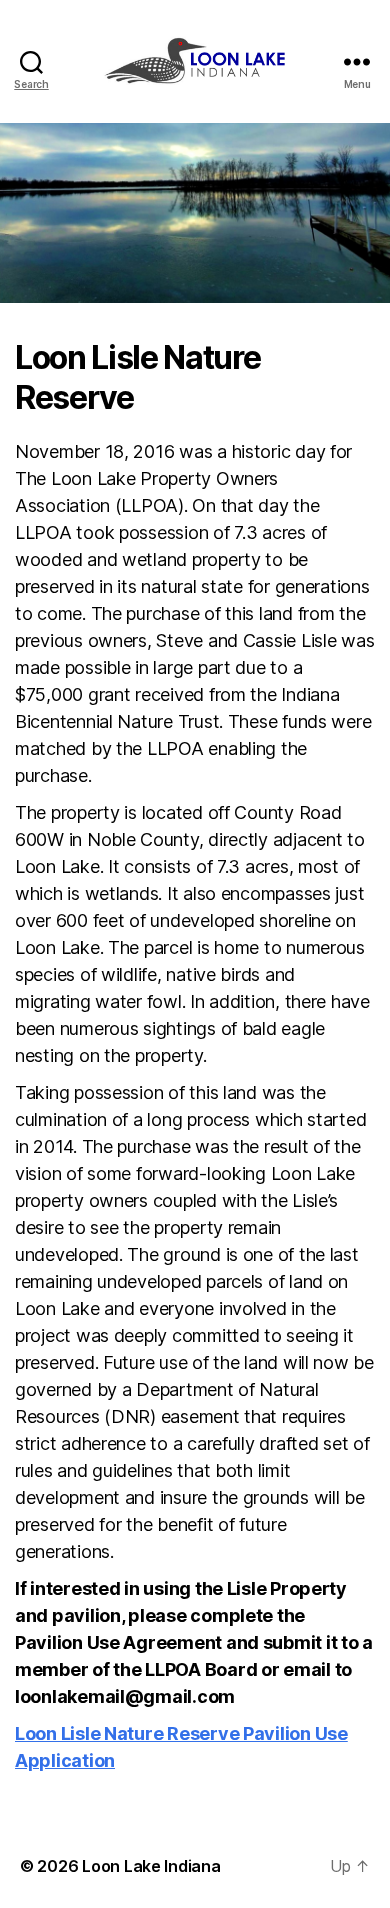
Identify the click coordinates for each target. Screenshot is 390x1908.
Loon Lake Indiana (151, 1866)
